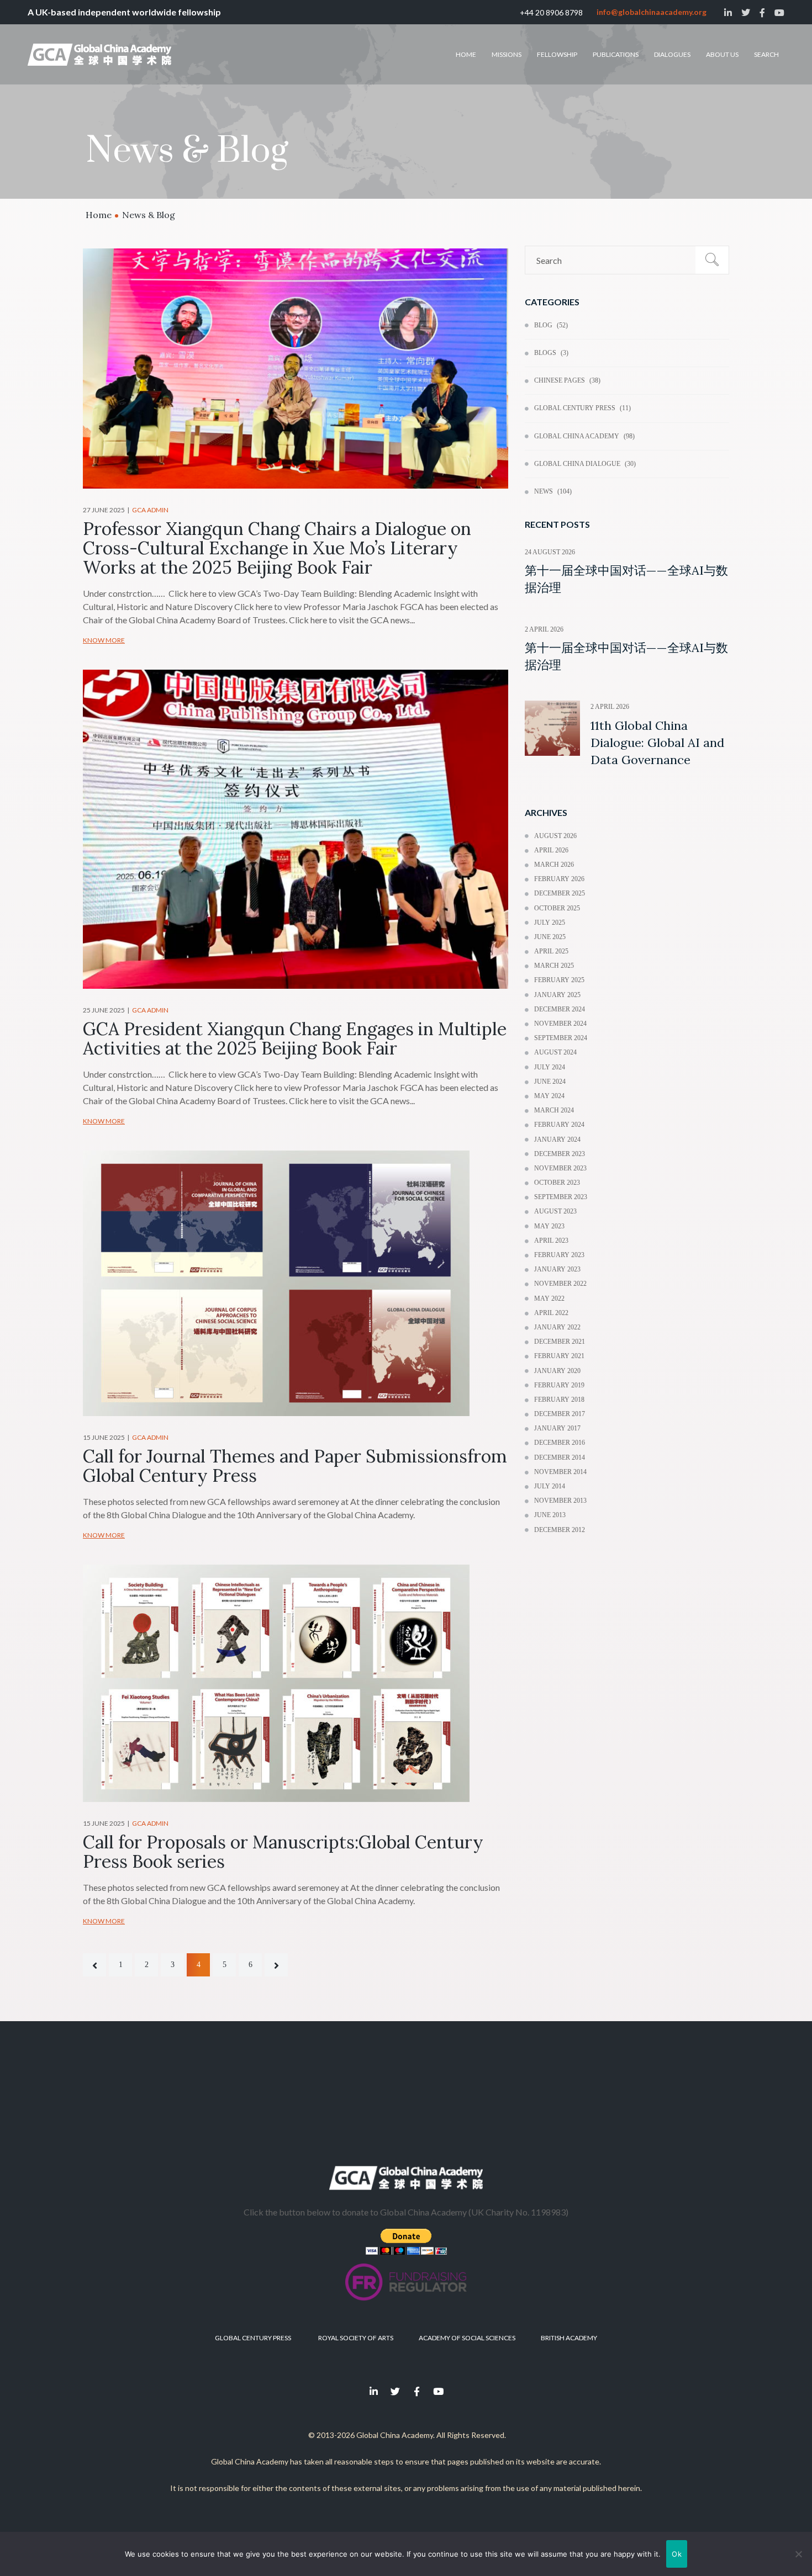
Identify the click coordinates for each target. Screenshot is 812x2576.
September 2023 (561, 1197)
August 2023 (555, 1211)
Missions (507, 54)
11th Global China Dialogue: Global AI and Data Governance (657, 743)
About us (722, 54)
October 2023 (557, 1183)
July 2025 (550, 923)
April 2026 (551, 850)
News (544, 491)
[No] (798, 2554)
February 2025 (559, 980)
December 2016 (560, 1443)
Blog (543, 325)
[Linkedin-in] (374, 2391)
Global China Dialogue (577, 464)
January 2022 (557, 1327)
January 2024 (557, 1139)
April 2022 (551, 1313)
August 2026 (555, 836)
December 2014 (560, 1457)
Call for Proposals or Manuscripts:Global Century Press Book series (283, 1852)
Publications (616, 54)
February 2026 (559, 879)
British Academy (569, 2338)
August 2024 (555, 1052)
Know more (104, 640)
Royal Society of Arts (356, 2338)
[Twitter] (396, 2391)
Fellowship (557, 54)
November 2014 (560, 1472)
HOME (466, 54)
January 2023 (557, 1269)
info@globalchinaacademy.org (652, 12)
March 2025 (554, 966)
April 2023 (551, 1241)
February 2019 (559, 1385)
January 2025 (557, 995)
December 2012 (560, 1530)
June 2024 (550, 1082)
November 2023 (560, 1168)
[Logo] (99, 55)
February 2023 (559, 1255)
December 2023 (560, 1154)
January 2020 (557, 1371)
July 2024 (550, 1067)
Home (99, 215)
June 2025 (550, 937)
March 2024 (554, 1110)
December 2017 (560, 1414)
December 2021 (560, 1342)
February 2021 (559, 1356)
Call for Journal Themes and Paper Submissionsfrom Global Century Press (295, 1466)
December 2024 (560, 1009)
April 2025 (551, 951)
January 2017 (557, 1428)
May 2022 (549, 1298)
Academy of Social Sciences (467, 2338)
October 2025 (557, 908)
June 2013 (550, 1515)
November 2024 (560, 1024)
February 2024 (559, 1125)
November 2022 (560, 1284)
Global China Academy (577, 436)
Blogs (545, 353)
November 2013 (560, 1501)
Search (766, 54)
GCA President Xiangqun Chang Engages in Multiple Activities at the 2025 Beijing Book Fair (295, 1038)
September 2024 (561, 1038)
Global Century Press (575, 408)
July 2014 (550, 1486)
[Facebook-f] (417, 2391)
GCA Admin (150, 510)
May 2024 (549, 1096)
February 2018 (559, 1400)
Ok (677, 2554)
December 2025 (560, 893)
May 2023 (549, 1226)
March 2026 (554, 865)
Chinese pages (560, 380)
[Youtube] (439, 2391)
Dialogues (672, 54)
